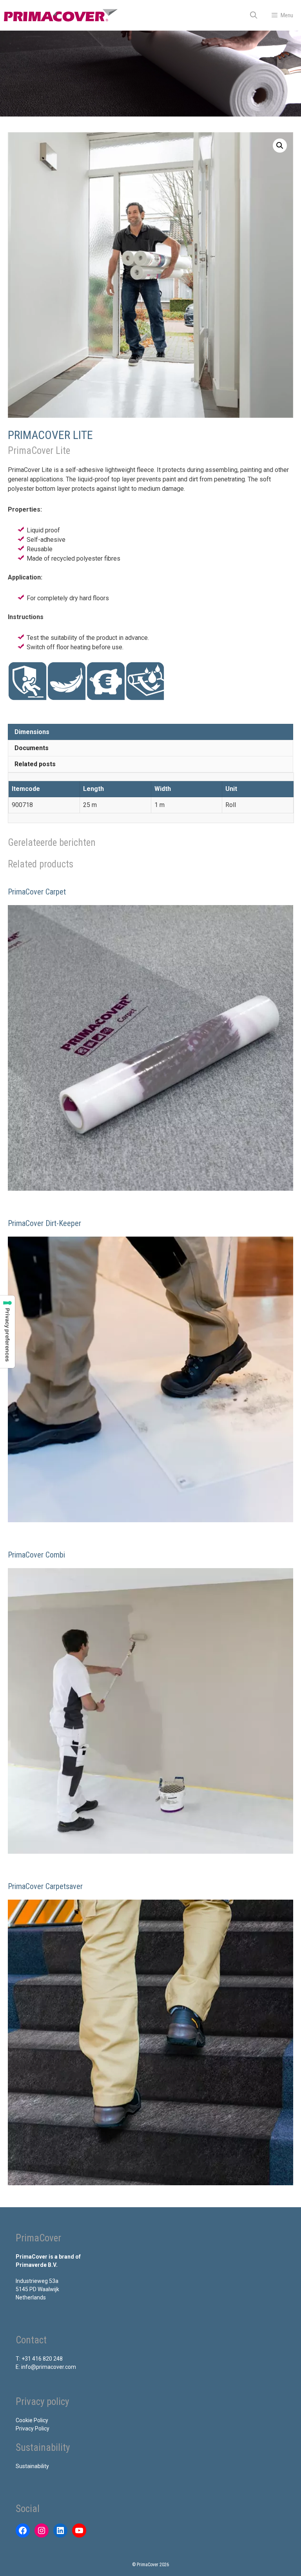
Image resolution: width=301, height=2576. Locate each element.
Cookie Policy (32, 2420)
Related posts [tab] (35, 764)
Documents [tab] (32, 748)
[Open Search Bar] (254, 15)
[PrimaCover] (61, 15)
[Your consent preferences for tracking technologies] (7, 1332)
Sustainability (32, 2466)
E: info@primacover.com (46, 2367)
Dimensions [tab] (32, 732)
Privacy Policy (33, 2428)
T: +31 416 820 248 (39, 2359)
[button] (280, 146)
